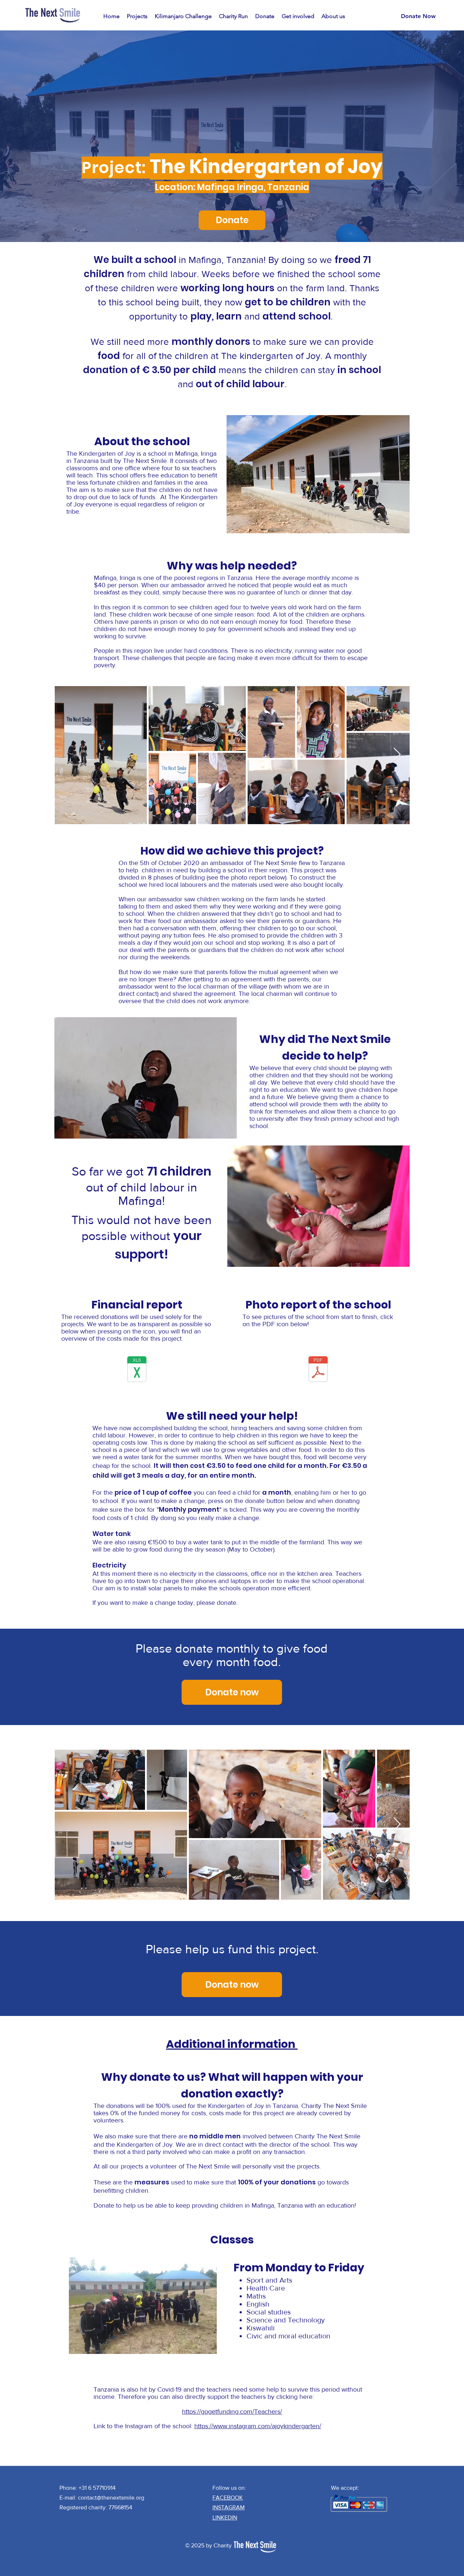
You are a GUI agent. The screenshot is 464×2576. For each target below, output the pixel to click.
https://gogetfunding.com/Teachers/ (232, 2412)
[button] (137, 16)
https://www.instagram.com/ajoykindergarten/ (258, 2426)
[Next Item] (397, 755)
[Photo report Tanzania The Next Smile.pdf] (318, 1370)
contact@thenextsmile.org (111, 2498)
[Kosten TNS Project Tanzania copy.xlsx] (137, 1370)
